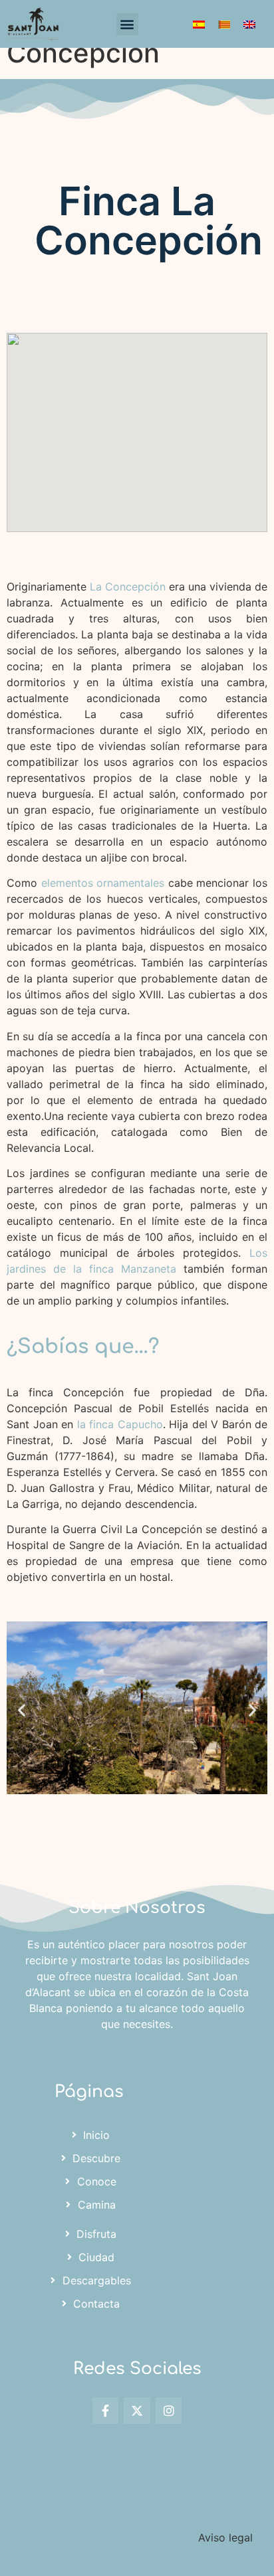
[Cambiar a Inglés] (249, 24)
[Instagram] (169, 2411)
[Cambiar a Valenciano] (224, 24)
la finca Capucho (118, 1424)
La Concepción (128, 587)
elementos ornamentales (103, 883)
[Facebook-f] (106, 2411)
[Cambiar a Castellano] (199, 24)
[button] (127, 24)
